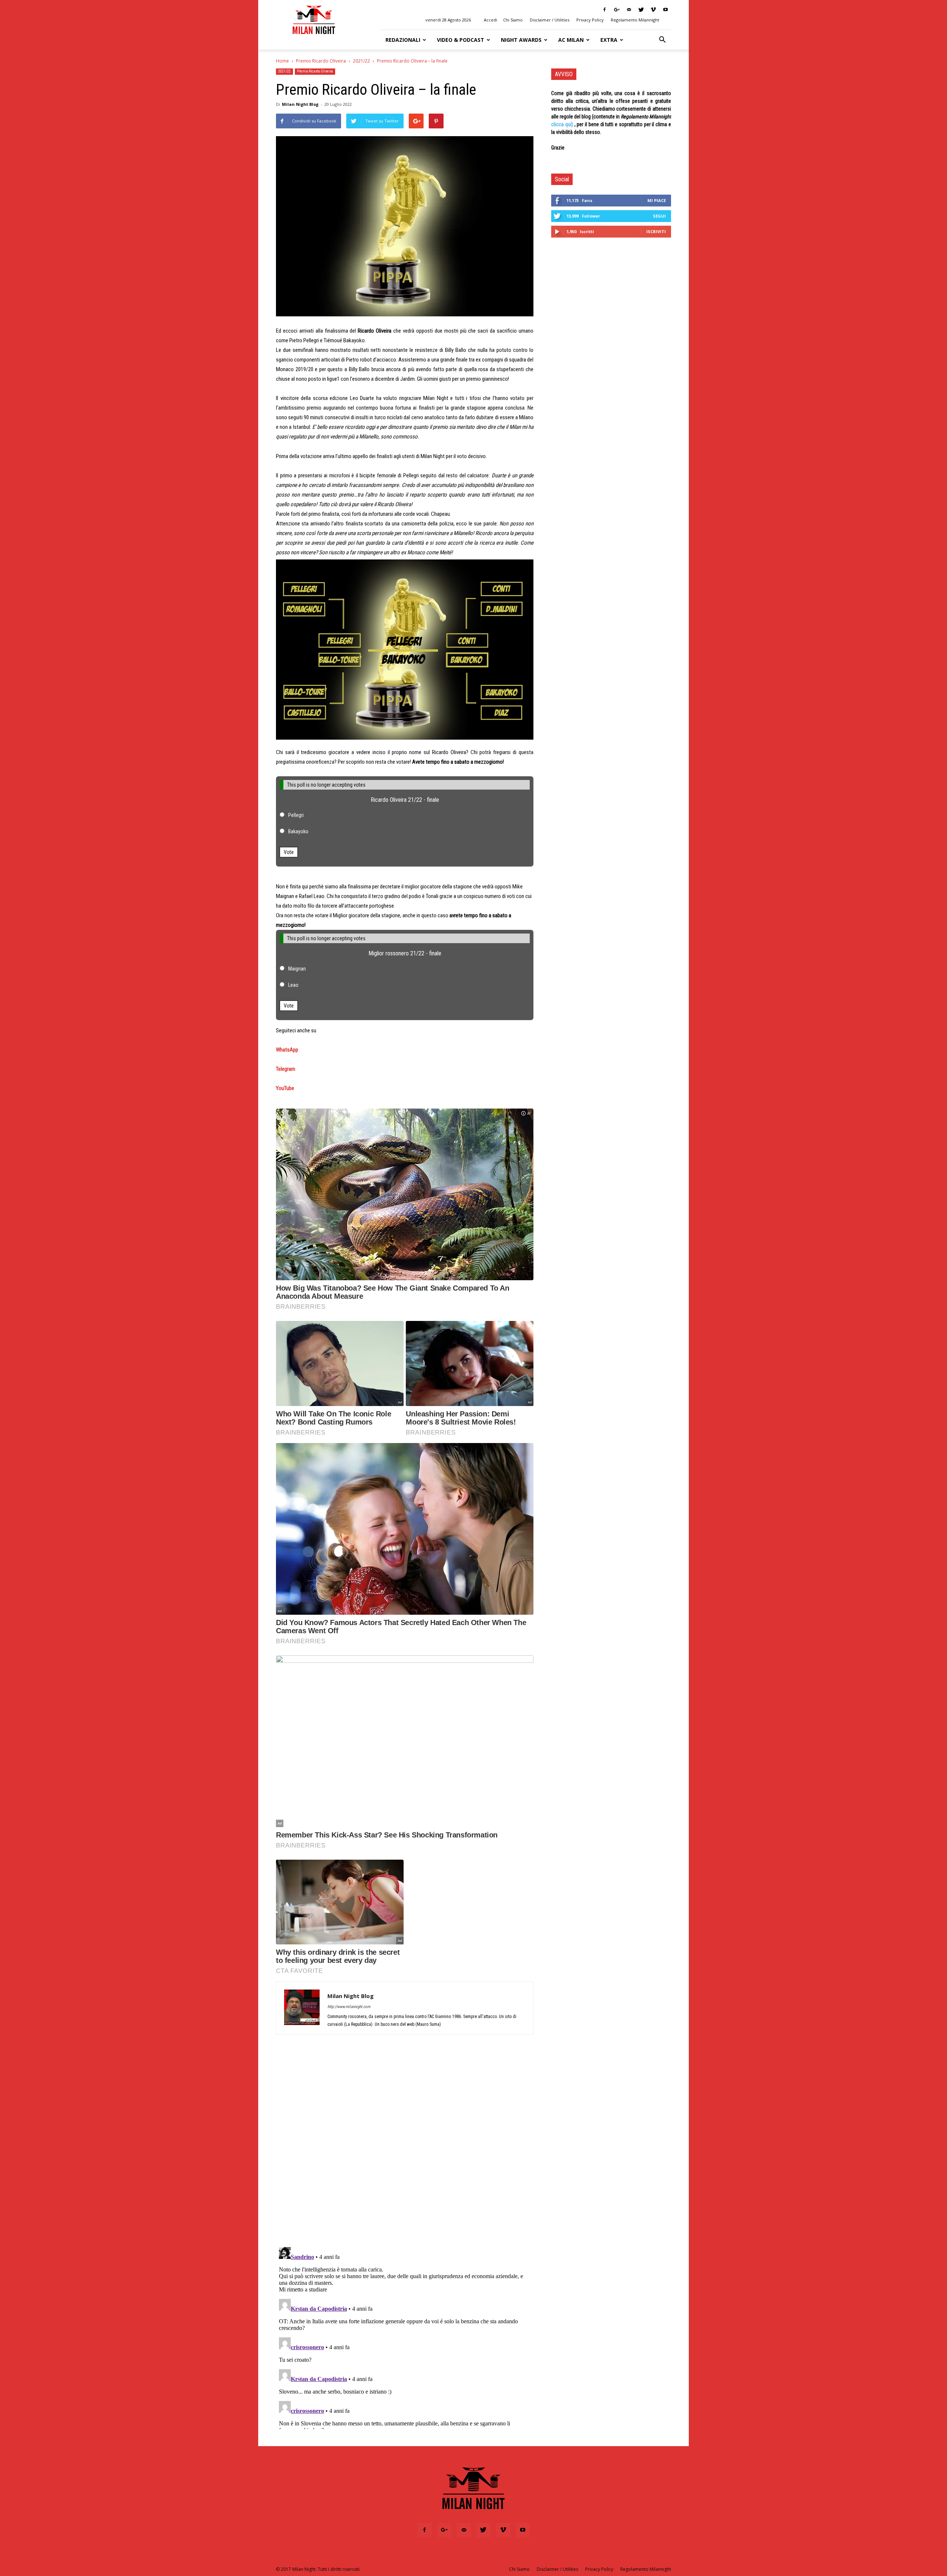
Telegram (286, 1069)
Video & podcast (461, 40)
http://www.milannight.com (349, 2007)
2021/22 (361, 61)
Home (282, 61)
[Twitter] (641, 10)
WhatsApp (287, 1050)
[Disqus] (405, 2145)
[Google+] (617, 10)
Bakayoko (298, 831)
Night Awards (521, 40)
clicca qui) (562, 124)
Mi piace (657, 200)
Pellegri (296, 815)
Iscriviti (656, 231)
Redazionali (403, 40)
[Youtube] (665, 10)
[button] (662, 40)
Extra (609, 40)
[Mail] (629, 10)
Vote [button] (289, 852)
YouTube (285, 1088)
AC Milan (571, 40)
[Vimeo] (653, 10)
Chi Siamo (513, 20)
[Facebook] (604, 10)
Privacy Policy (590, 20)
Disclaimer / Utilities (550, 20)
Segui (659, 216)
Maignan (297, 969)
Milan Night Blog (300, 104)
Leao (293, 985)
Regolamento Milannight (635, 20)
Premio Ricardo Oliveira (321, 61)
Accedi (491, 20)
